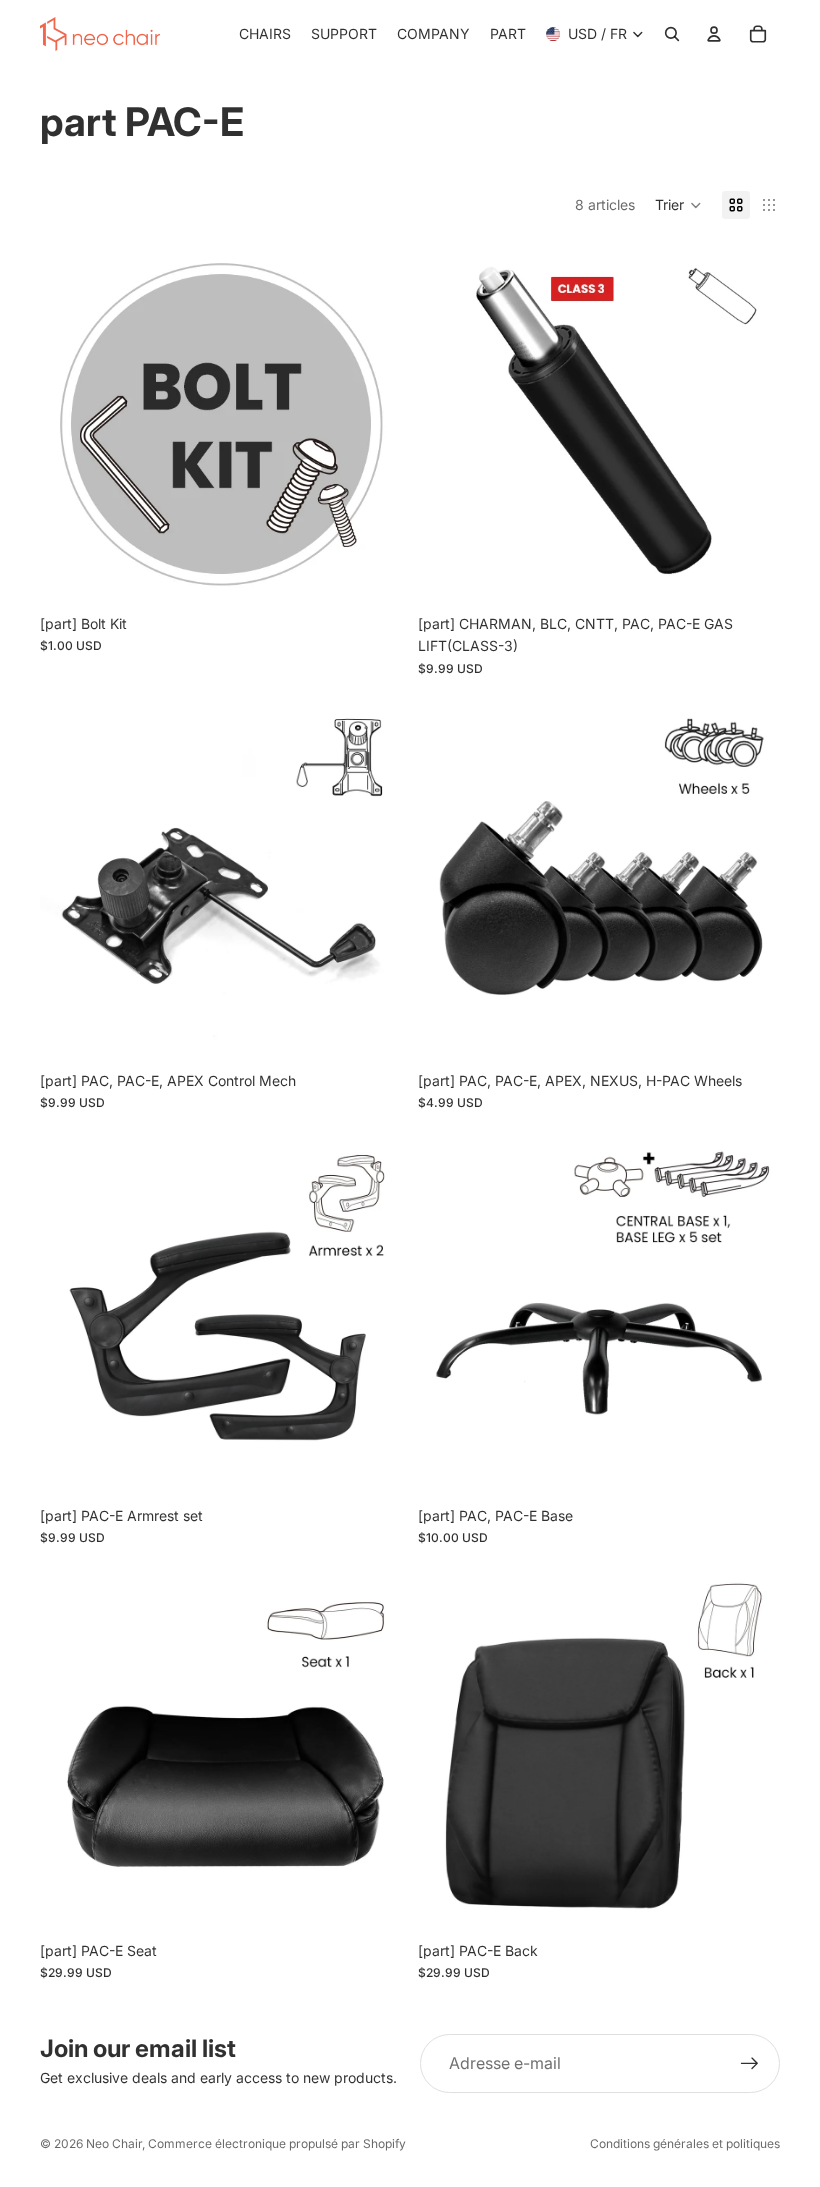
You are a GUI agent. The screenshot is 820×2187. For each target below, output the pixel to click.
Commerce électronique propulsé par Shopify (277, 2143)
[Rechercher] (672, 34)
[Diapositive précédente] (70, 424)
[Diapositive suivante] (372, 424)
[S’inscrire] (750, 2064)
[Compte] (714, 34)
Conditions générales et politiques (685, 2143)
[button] (678, 205)
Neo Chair (114, 2143)
